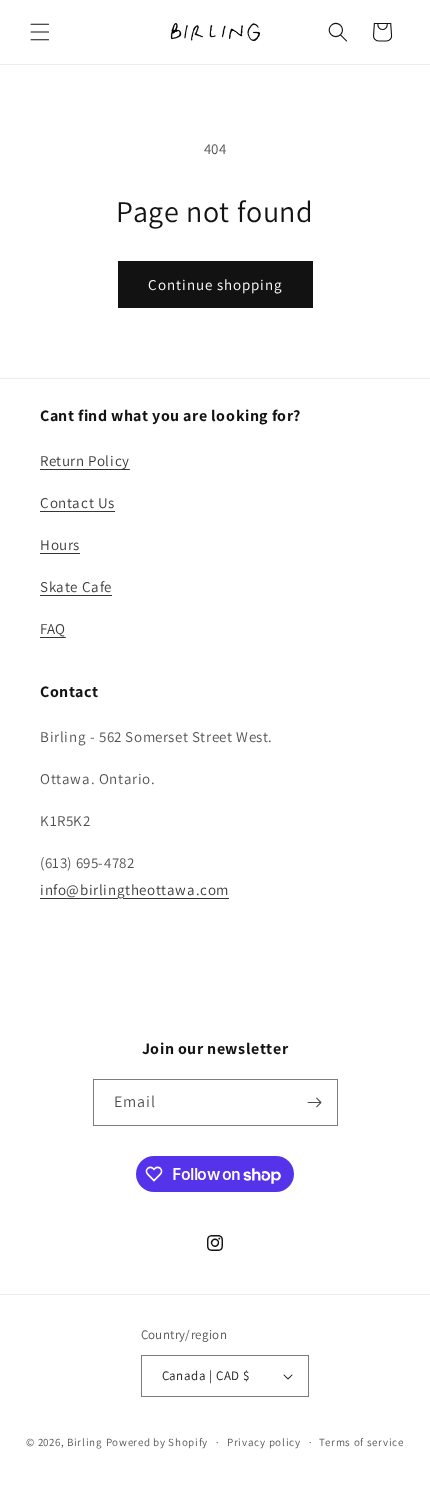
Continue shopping (215, 284)
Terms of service (361, 1442)
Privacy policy (264, 1442)
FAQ (53, 628)
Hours (60, 544)
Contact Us (77, 502)
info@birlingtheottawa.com (134, 889)
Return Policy (85, 460)
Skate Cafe (76, 586)
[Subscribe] (315, 1102)
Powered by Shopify (157, 1442)
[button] (40, 32)
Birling (85, 1442)
